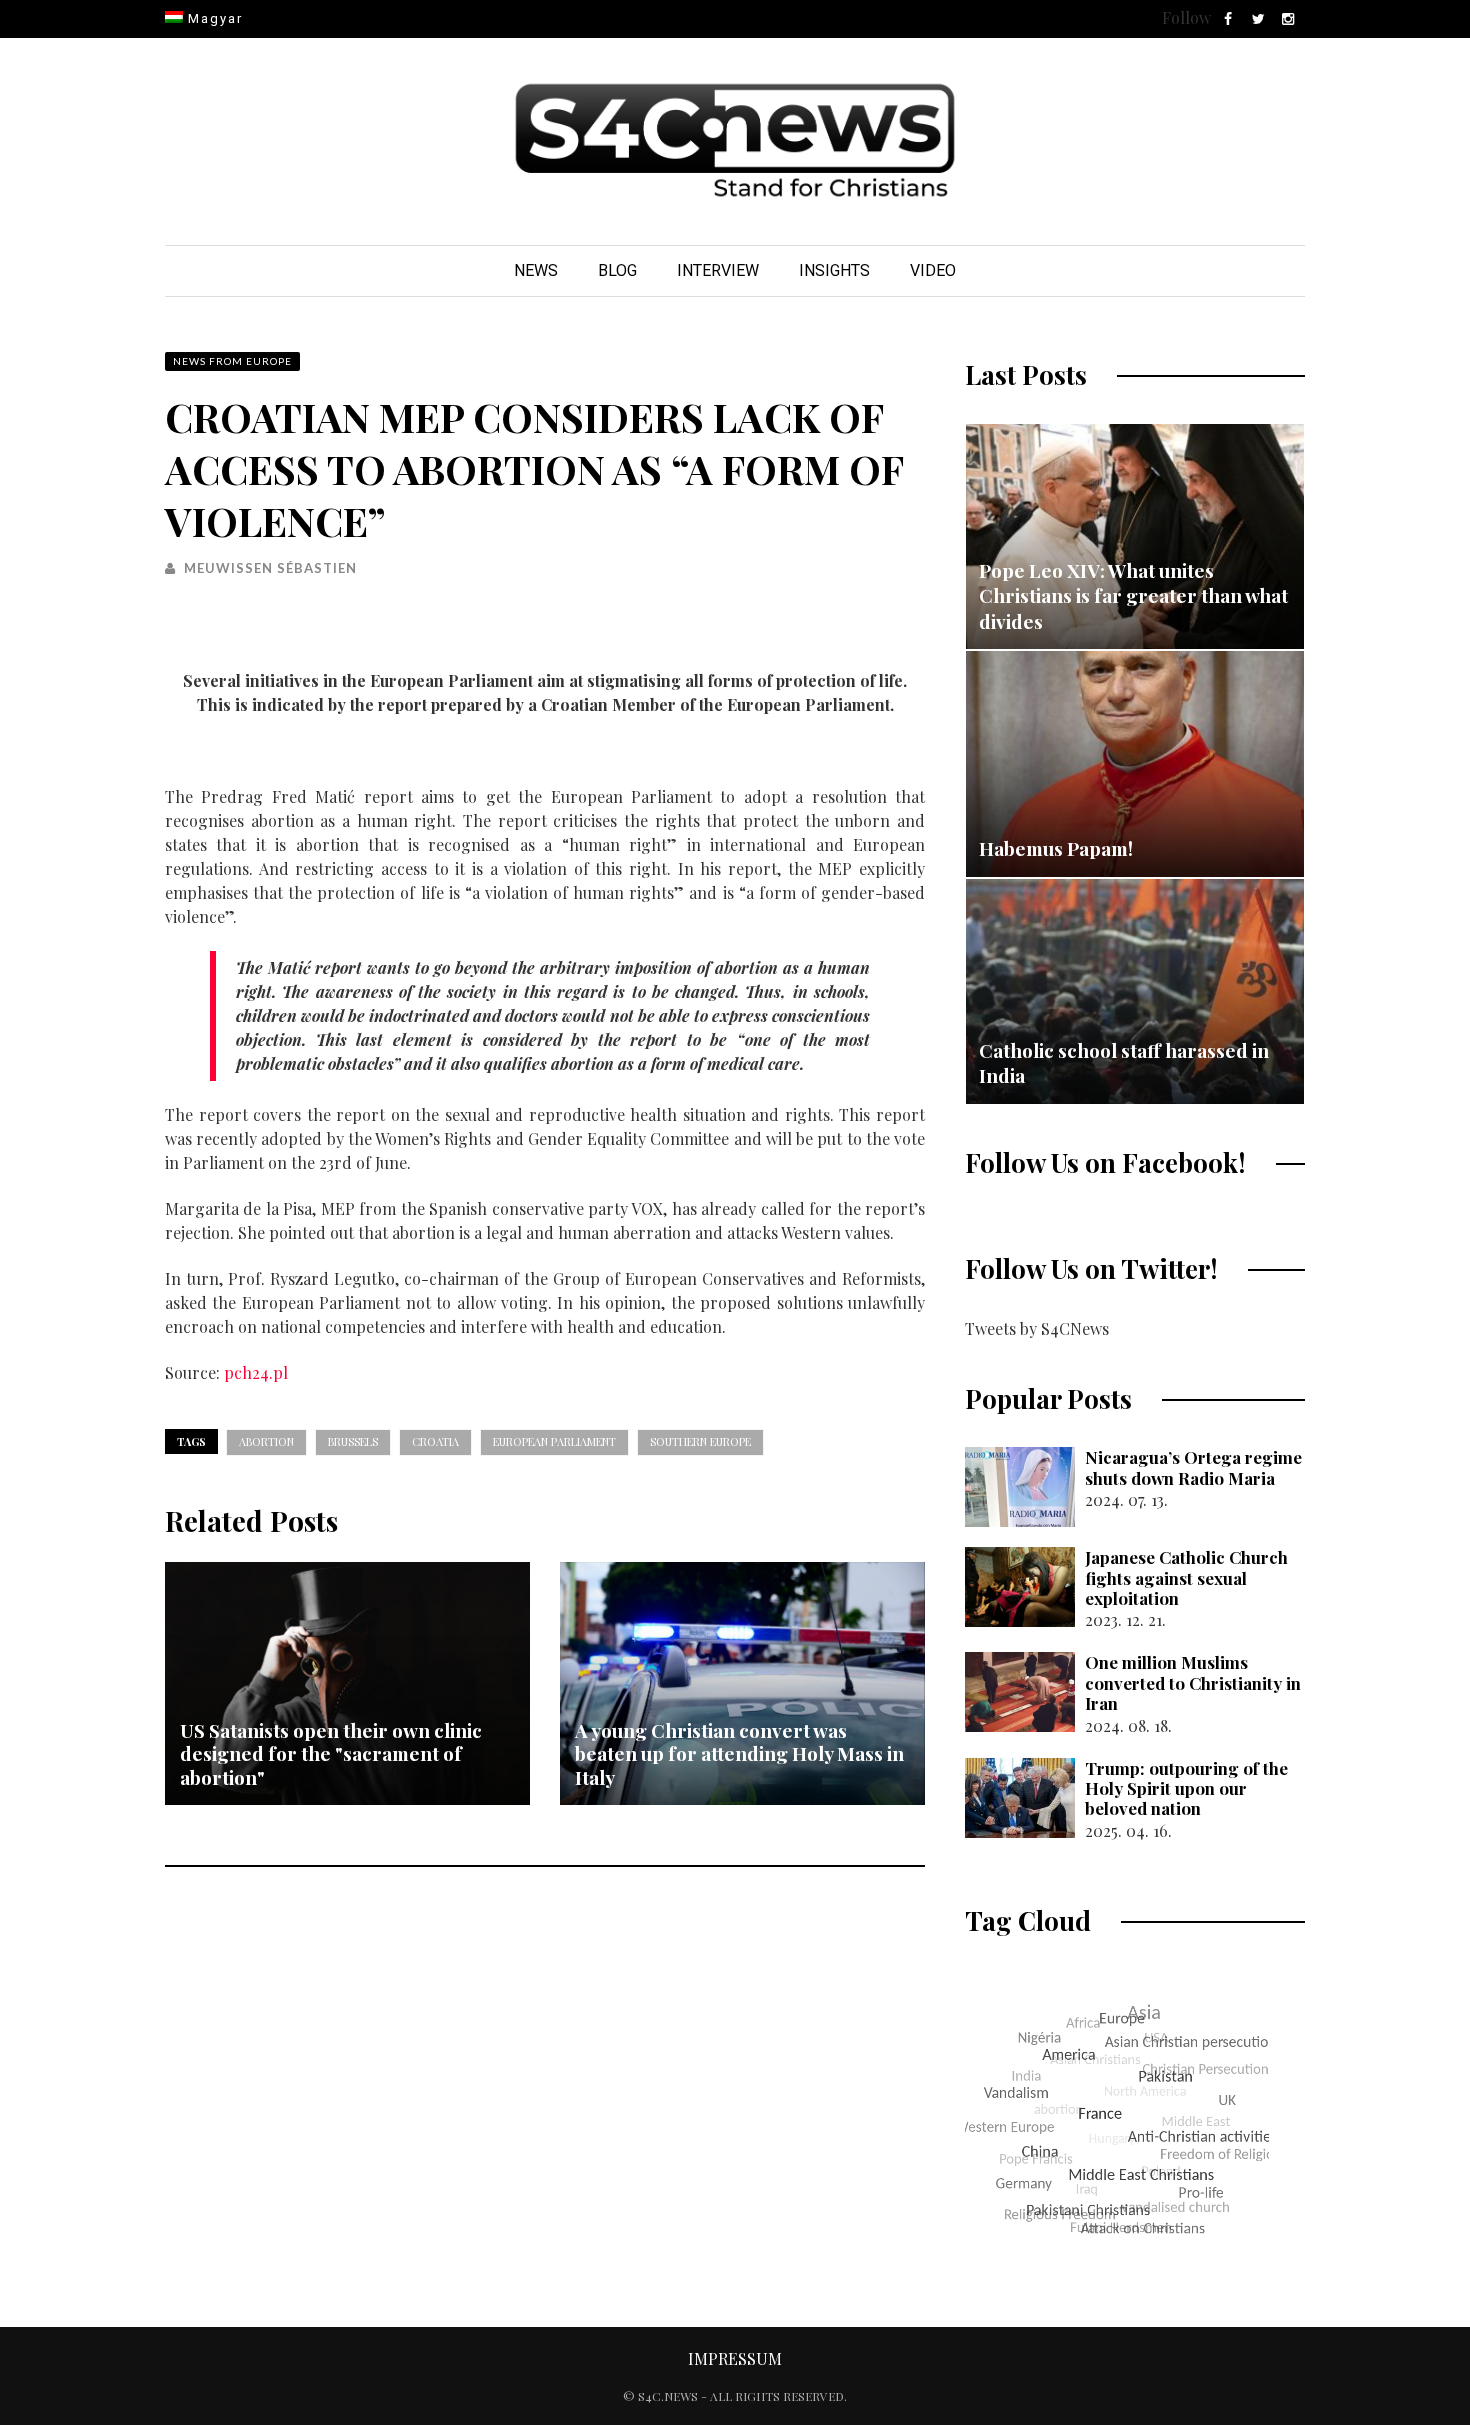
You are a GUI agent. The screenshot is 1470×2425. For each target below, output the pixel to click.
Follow (1186, 17)
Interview (718, 270)
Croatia (435, 1441)
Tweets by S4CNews (1037, 1328)
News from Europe (232, 361)
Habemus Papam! (1056, 848)
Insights (834, 270)
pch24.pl (256, 1372)
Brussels (353, 1441)
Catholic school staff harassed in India (1124, 1063)
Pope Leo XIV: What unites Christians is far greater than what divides (1133, 595)
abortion (266, 1441)
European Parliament (554, 1441)
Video (933, 270)
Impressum (735, 2358)
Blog (617, 270)
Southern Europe (700, 1441)
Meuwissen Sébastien (270, 568)
